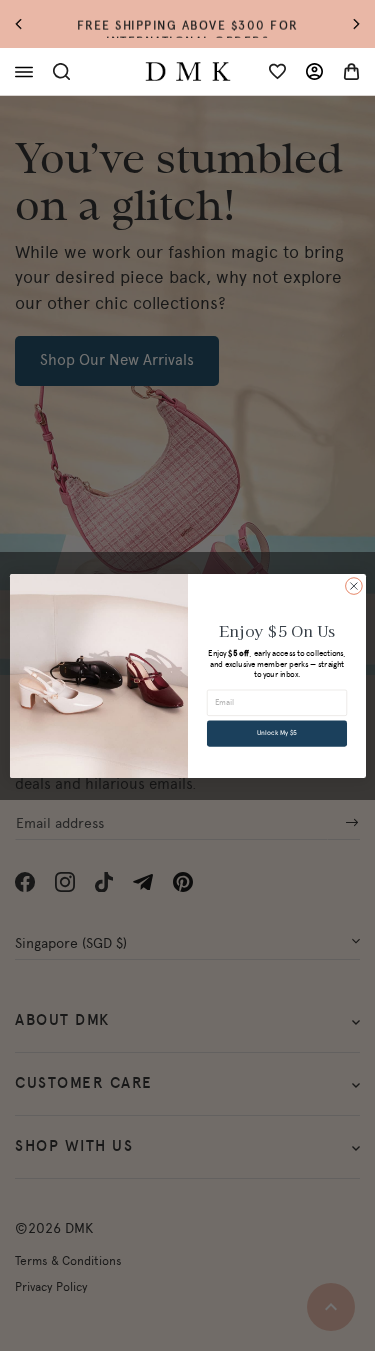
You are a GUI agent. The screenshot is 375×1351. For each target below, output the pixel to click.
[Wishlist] (277, 71)
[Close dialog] (353, 585)
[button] (28, 24)
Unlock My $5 (277, 733)
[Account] (314, 71)
